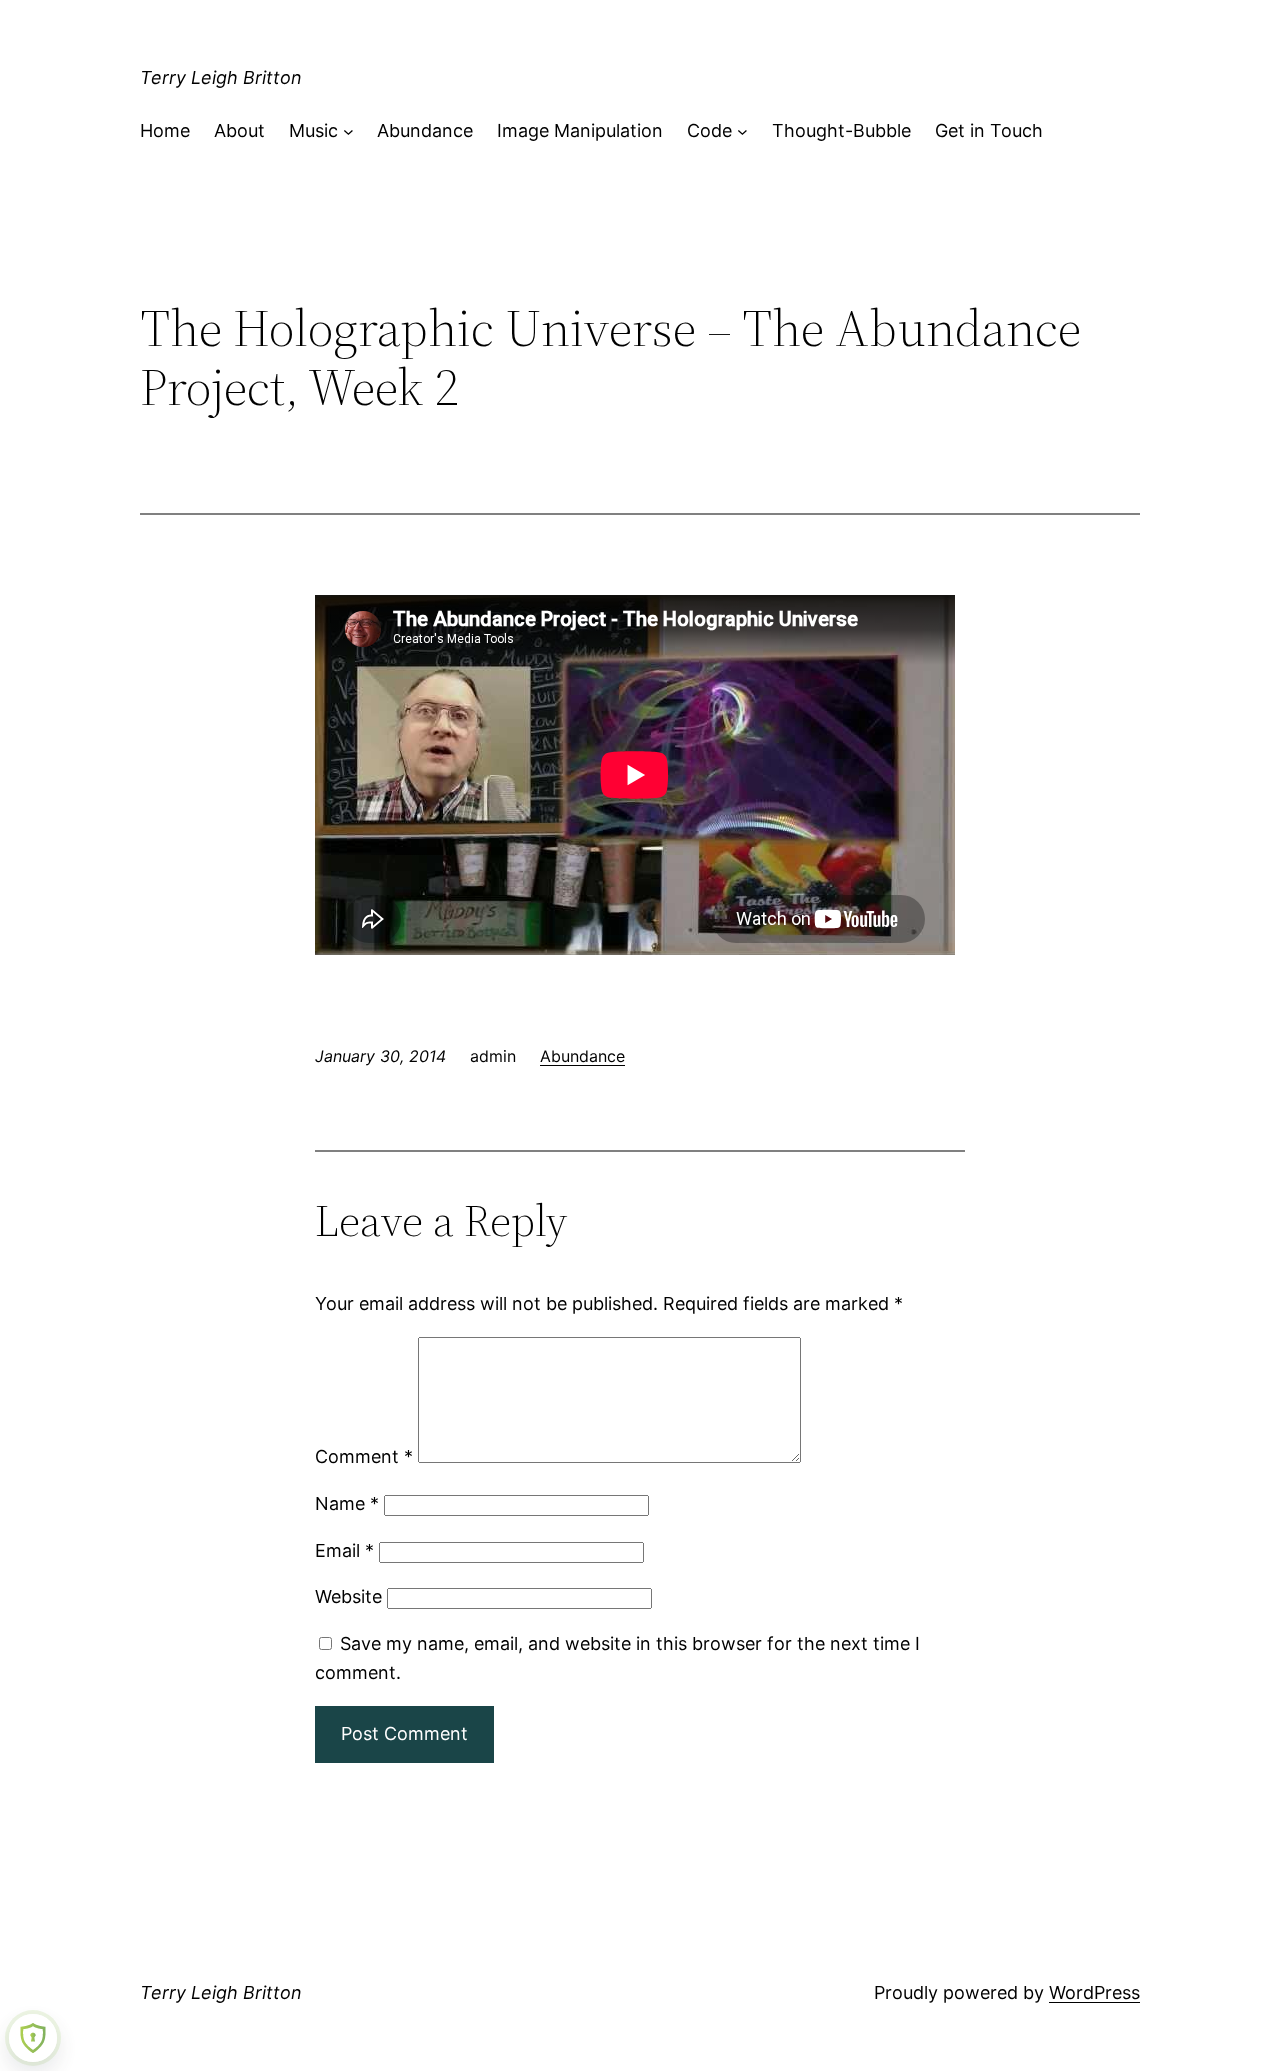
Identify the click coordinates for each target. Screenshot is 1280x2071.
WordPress (1094, 1992)
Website (348, 1596)
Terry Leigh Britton (221, 77)
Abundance (582, 1056)
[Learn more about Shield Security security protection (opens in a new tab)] (33, 2038)
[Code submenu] (742, 131)
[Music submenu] (348, 131)
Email (344, 1550)
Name (347, 1503)
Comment (364, 1456)
